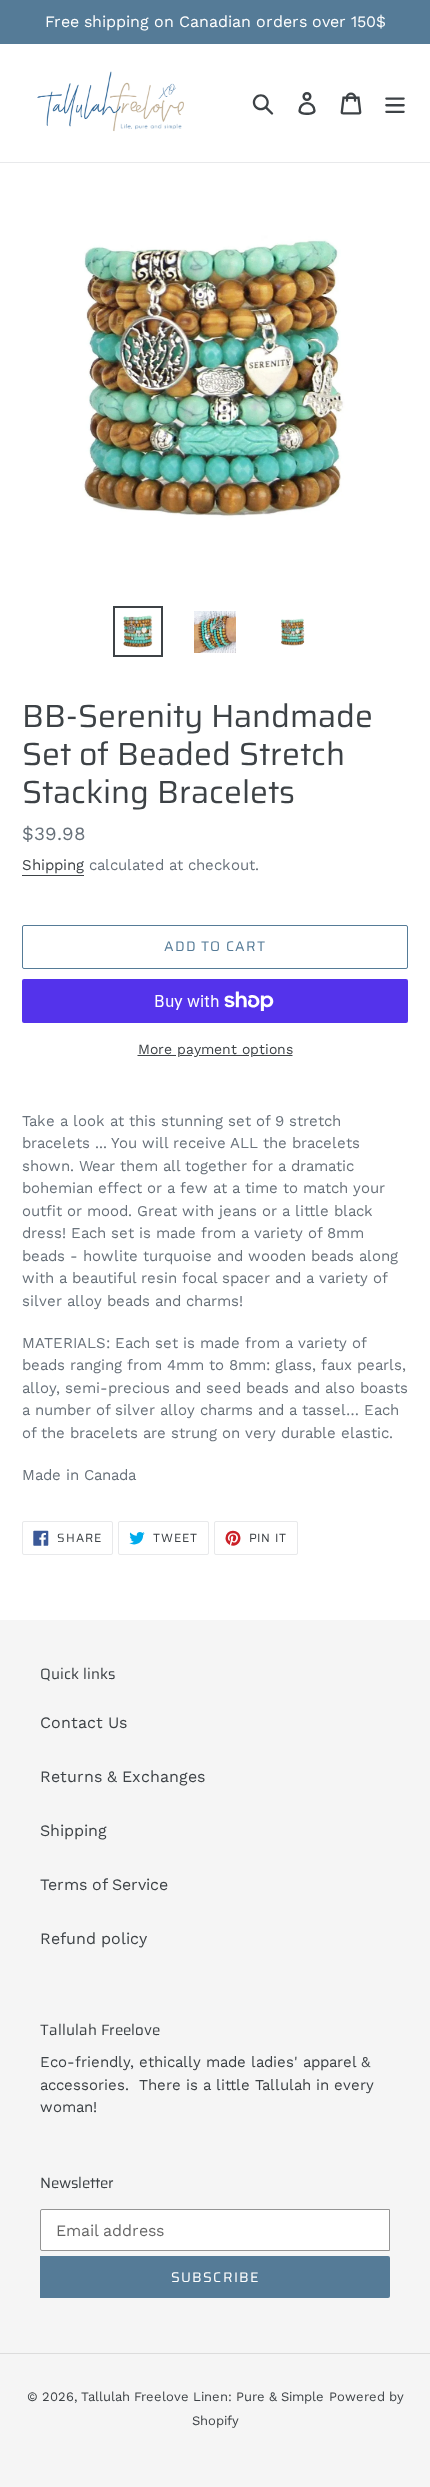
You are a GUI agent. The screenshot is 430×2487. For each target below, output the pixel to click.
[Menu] (395, 103)
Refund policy (93, 1938)
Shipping (53, 865)
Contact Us (83, 1722)
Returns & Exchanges (122, 1776)
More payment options (215, 1049)
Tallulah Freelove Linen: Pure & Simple (202, 2396)
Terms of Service (104, 1884)
